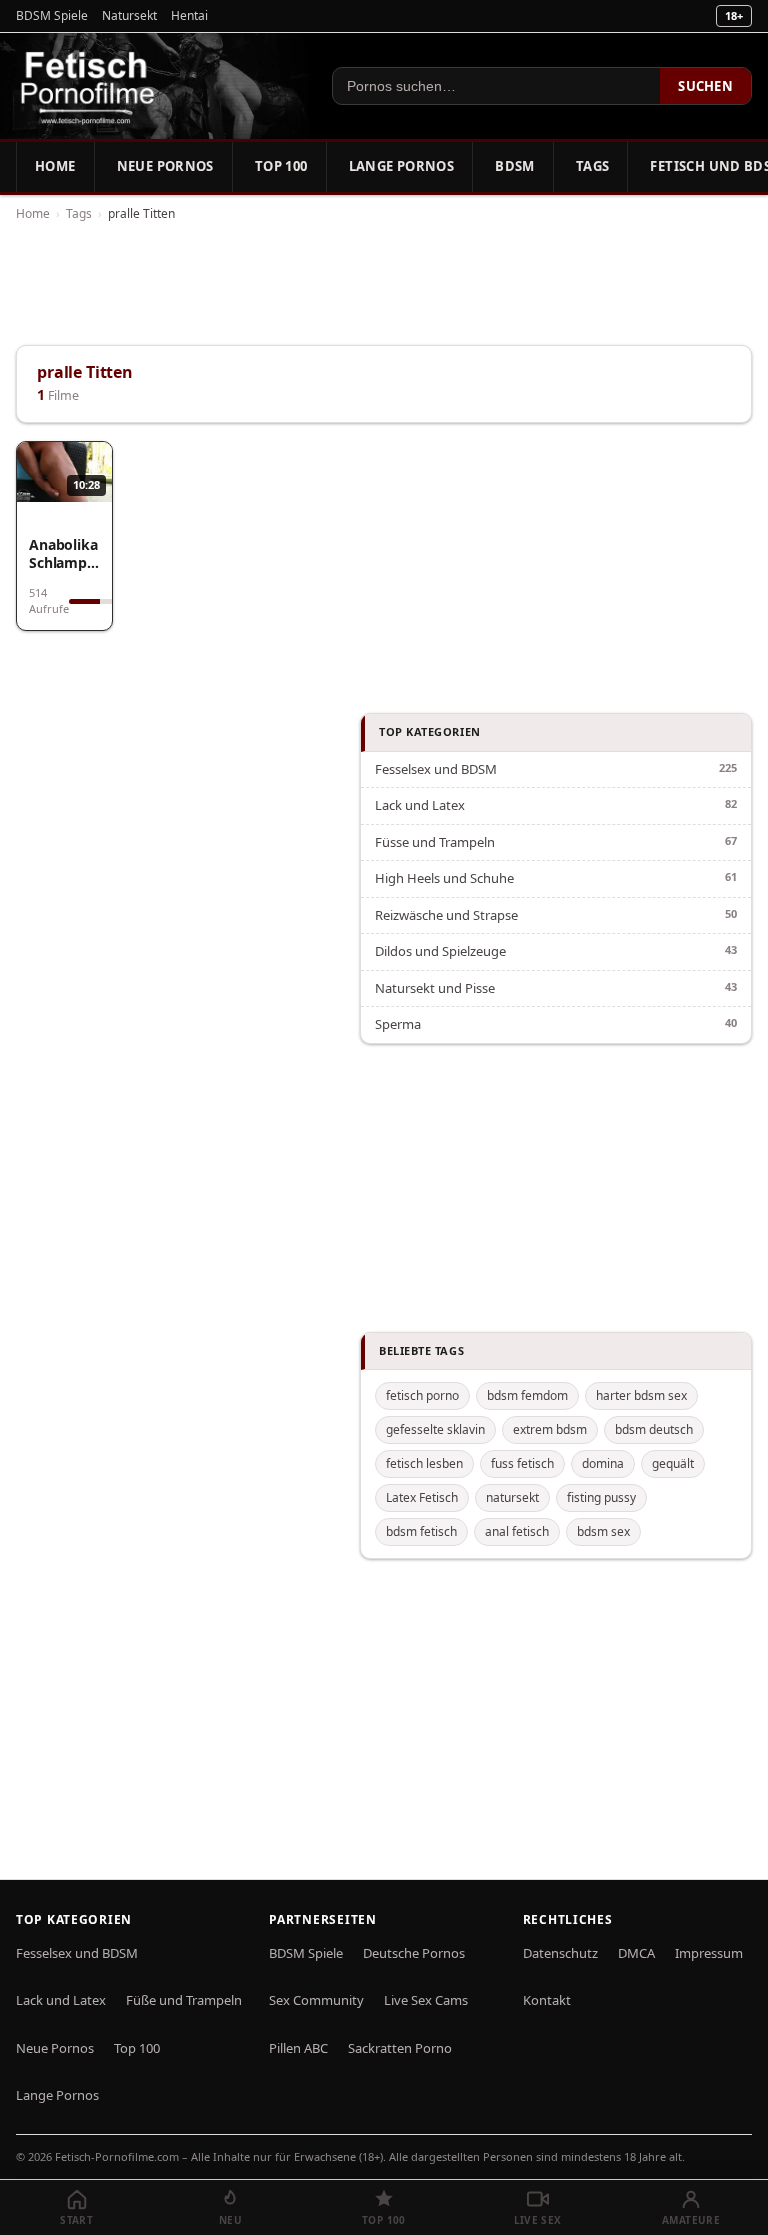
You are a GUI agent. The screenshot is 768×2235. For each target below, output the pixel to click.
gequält (673, 1463)
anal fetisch (517, 1531)
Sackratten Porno (400, 2048)
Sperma (398, 1024)
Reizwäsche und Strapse (446, 915)
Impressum (709, 1953)
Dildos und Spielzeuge (440, 951)
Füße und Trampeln (184, 2000)
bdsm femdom (527, 1395)
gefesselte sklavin (435, 1429)
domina (603, 1463)
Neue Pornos (165, 166)
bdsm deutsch (654, 1429)
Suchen (705, 86)
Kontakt (547, 2000)
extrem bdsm (550, 1429)
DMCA (636, 1953)
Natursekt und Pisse (435, 988)
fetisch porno (422, 1395)
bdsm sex (603, 1531)
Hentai (189, 15)
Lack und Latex (420, 805)
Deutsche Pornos (414, 1953)
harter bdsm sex (641, 1395)
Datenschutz (560, 1953)
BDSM (515, 166)
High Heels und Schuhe (444, 878)
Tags (593, 166)
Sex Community (316, 2000)
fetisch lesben (424, 1463)
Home (55, 166)
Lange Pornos (402, 166)
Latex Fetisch (422, 1497)
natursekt (512, 1497)
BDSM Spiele (52, 15)
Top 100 (281, 166)
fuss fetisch (522, 1463)
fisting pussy (601, 1497)
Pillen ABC (298, 2048)
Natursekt (129, 15)
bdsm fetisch (421, 1531)
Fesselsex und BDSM (436, 769)
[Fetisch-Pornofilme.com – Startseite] (87, 86)
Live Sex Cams (426, 2000)
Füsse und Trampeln (435, 842)
